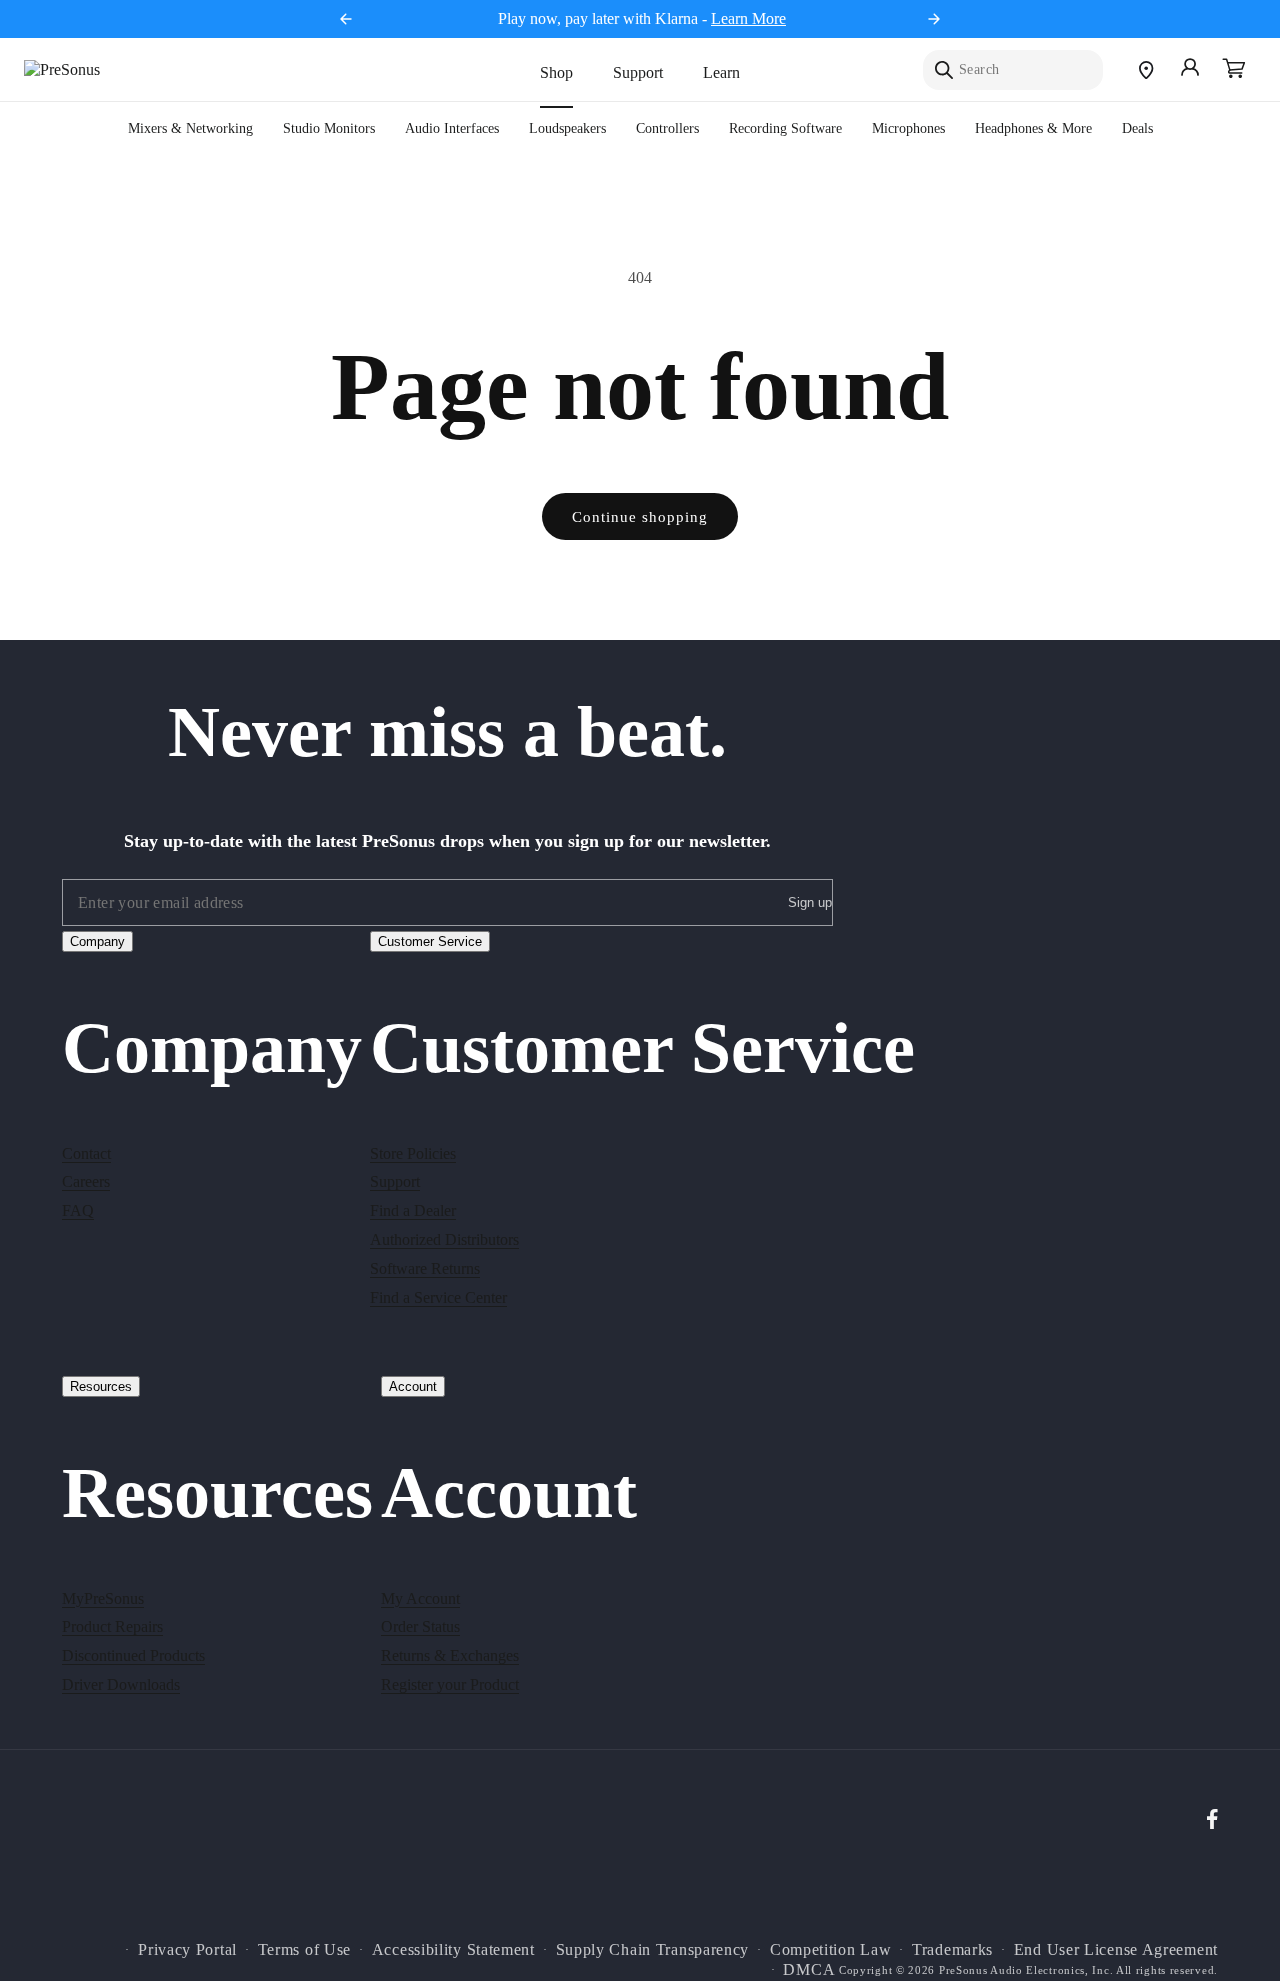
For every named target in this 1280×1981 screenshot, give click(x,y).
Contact (86, 1152)
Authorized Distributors (444, 1238)
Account (413, 1386)
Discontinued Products (133, 1655)
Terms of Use (304, 1949)
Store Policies (413, 1152)
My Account (420, 1597)
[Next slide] (934, 19)
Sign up (810, 903)
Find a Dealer (413, 1210)
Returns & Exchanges (450, 1655)
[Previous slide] (346, 19)
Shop (556, 72)
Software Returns (425, 1267)
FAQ (78, 1210)
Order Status (420, 1626)
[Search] (944, 70)
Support (638, 72)
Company (97, 941)
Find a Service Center (438, 1296)
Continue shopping (640, 517)
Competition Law (831, 1949)
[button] (1234, 70)
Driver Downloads (121, 1683)
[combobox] (1013, 70)
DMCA (809, 1970)
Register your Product (450, 1683)
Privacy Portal (187, 1949)
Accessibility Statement (453, 1949)
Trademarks (952, 1949)
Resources (101, 1386)
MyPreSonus (103, 1597)
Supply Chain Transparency (653, 1949)
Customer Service (430, 941)
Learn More (748, 18)
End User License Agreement (1116, 1949)
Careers (86, 1181)
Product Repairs (112, 1626)
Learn (721, 72)
